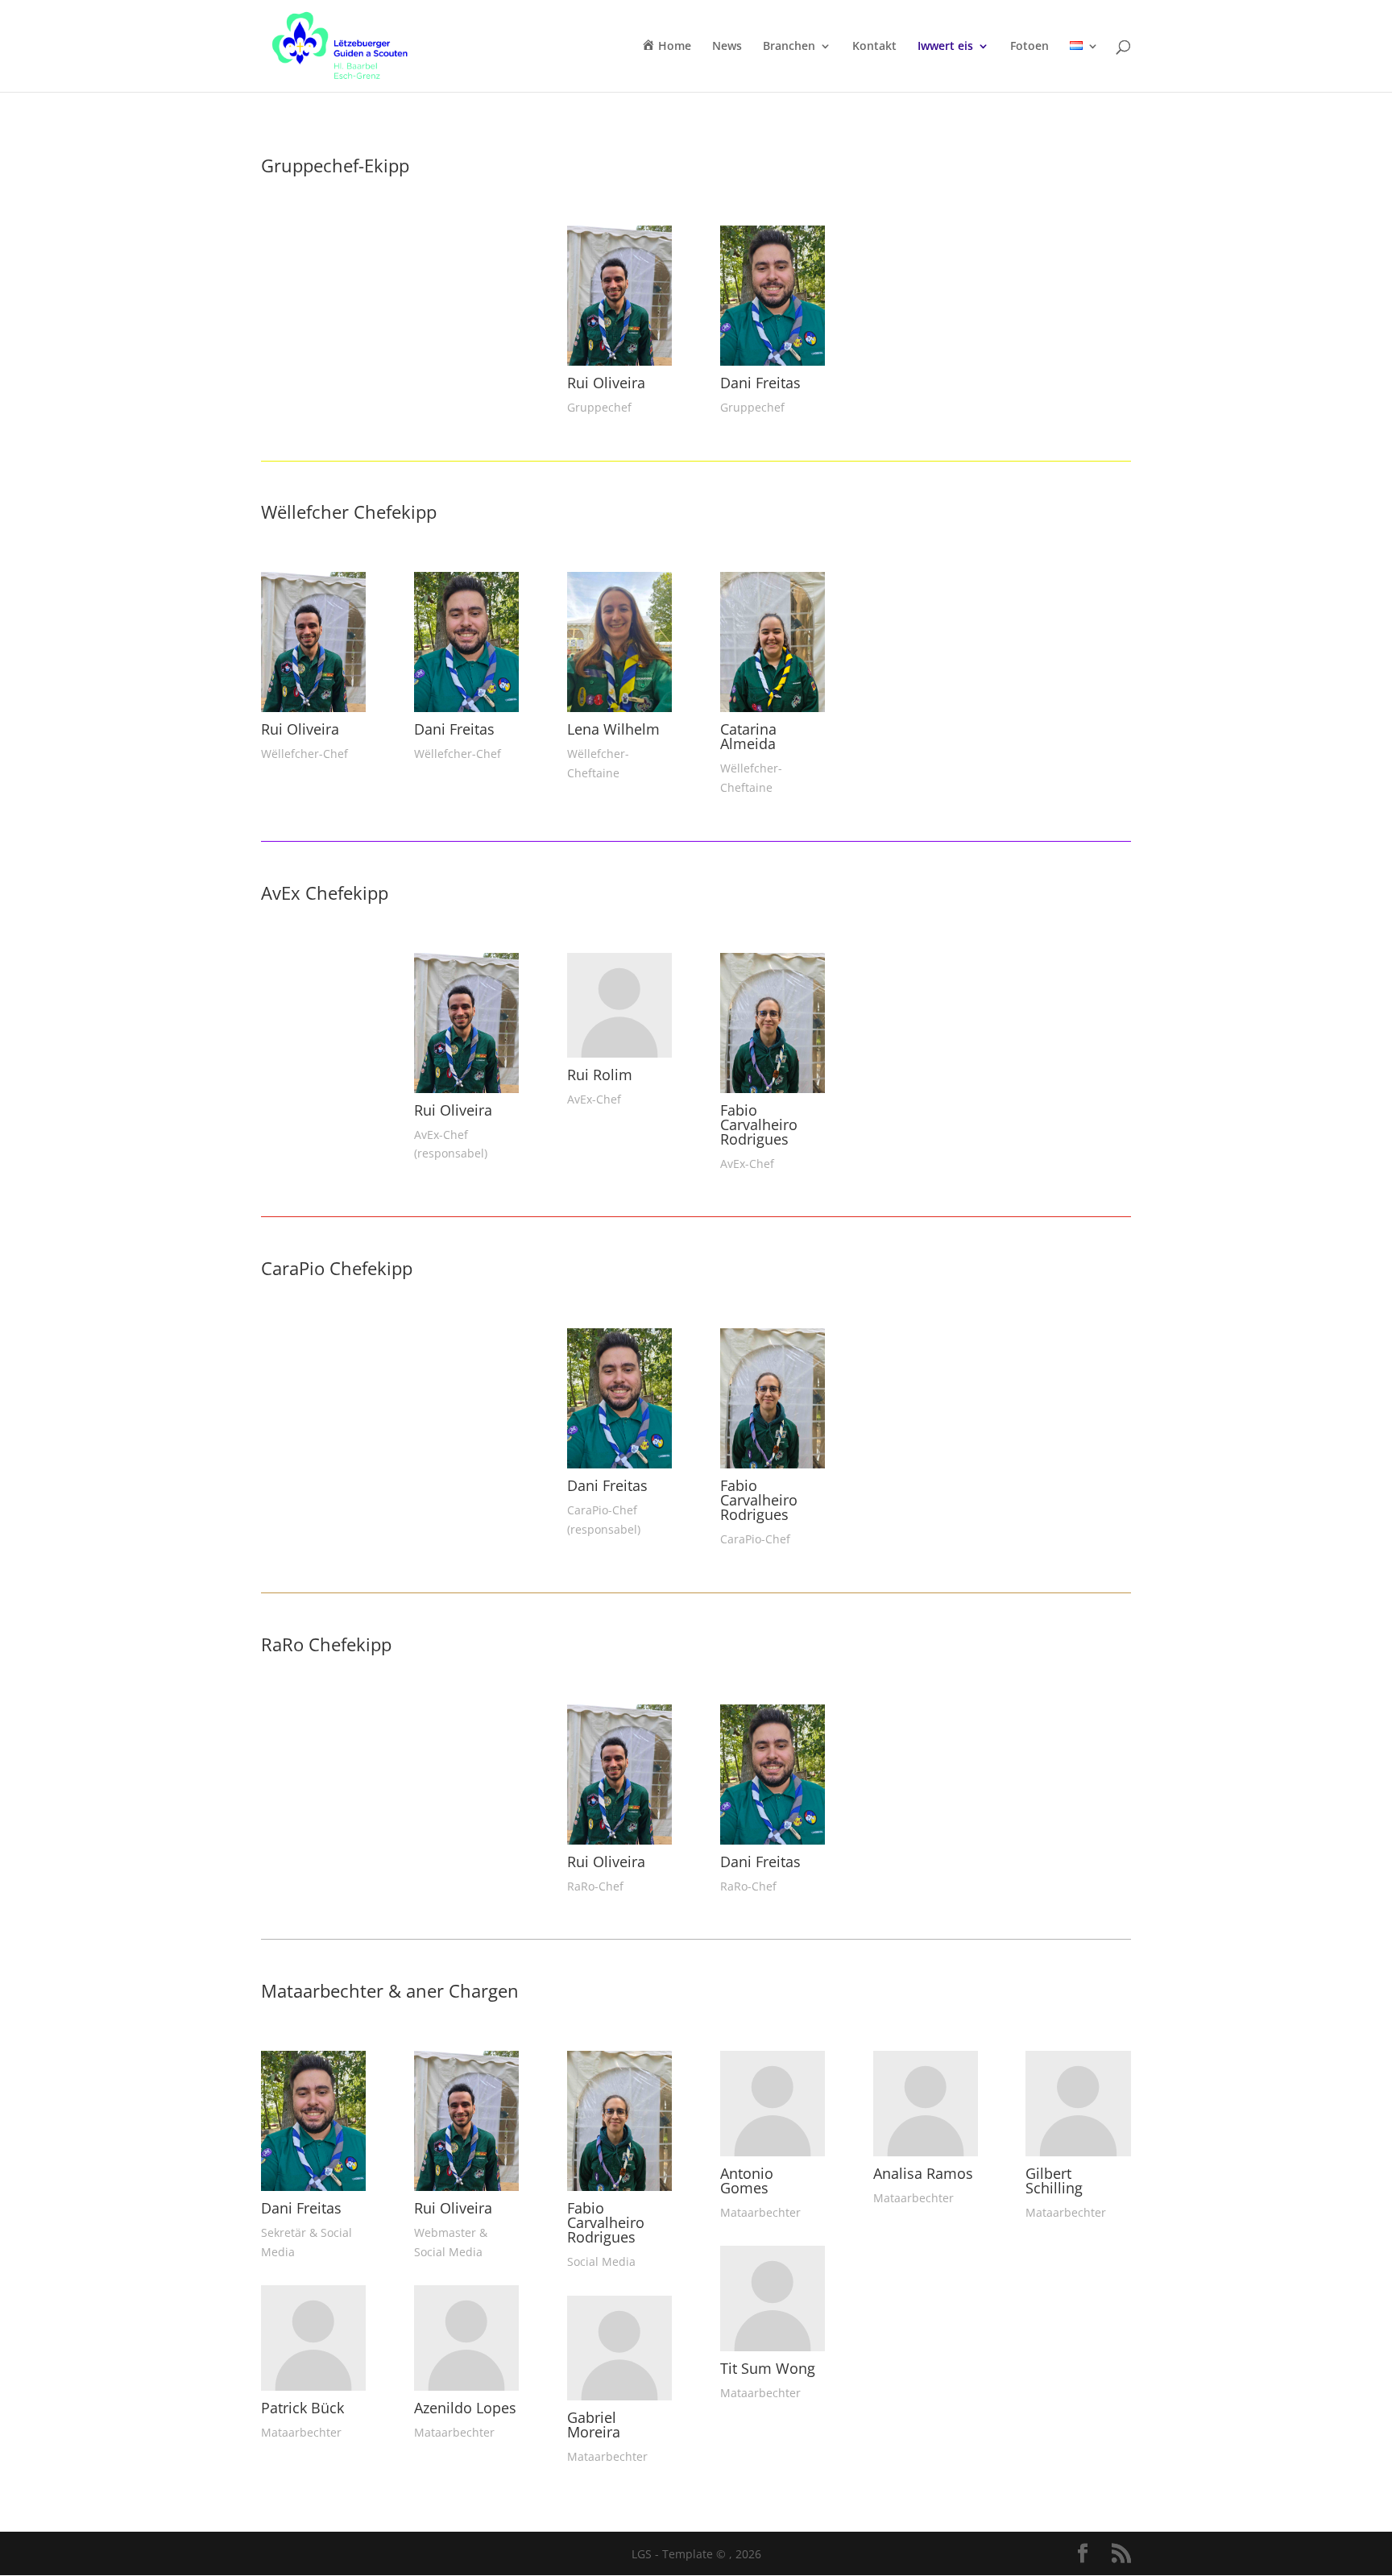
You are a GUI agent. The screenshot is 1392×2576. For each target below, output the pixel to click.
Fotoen (1029, 47)
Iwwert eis (945, 47)
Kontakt (874, 47)
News (727, 47)
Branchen (789, 47)
